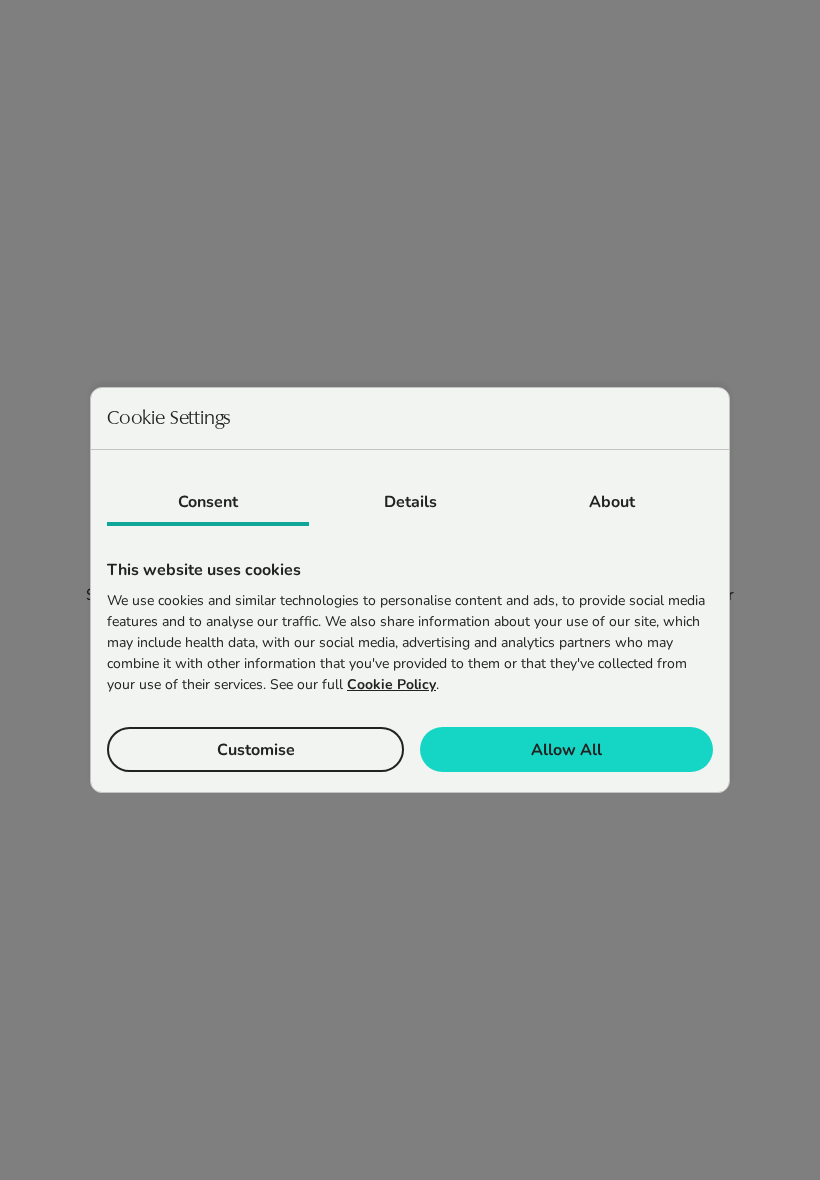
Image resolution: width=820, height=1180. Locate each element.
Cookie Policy (391, 684)
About (612, 502)
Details (410, 502)
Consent (208, 502)
